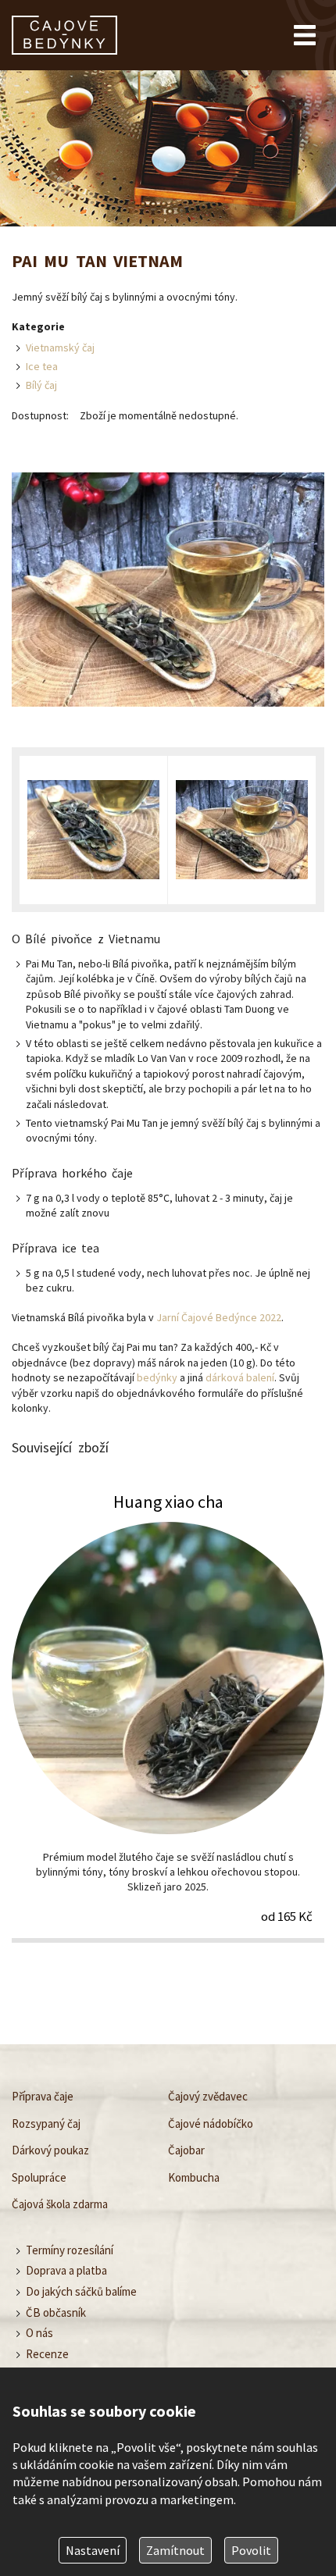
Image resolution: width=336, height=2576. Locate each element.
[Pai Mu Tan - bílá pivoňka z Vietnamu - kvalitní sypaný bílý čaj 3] (93, 830)
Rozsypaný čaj (46, 2124)
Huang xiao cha (168, 1716)
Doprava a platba (66, 2271)
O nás (39, 2334)
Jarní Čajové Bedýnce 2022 (219, 1317)
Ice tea (42, 366)
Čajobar (186, 2150)
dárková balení (240, 1377)
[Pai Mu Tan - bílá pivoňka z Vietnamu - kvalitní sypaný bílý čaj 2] (242, 830)
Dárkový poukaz (50, 2150)
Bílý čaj (41, 385)
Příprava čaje (43, 2096)
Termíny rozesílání (70, 2250)
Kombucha (194, 2177)
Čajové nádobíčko (211, 2124)
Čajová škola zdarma (60, 2204)
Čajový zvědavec (208, 2096)
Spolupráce (39, 2177)
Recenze (47, 2354)
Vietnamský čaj (60, 347)
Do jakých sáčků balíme (81, 2291)
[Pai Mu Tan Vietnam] (168, 591)
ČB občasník (56, 2312)
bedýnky (157, 1377)
